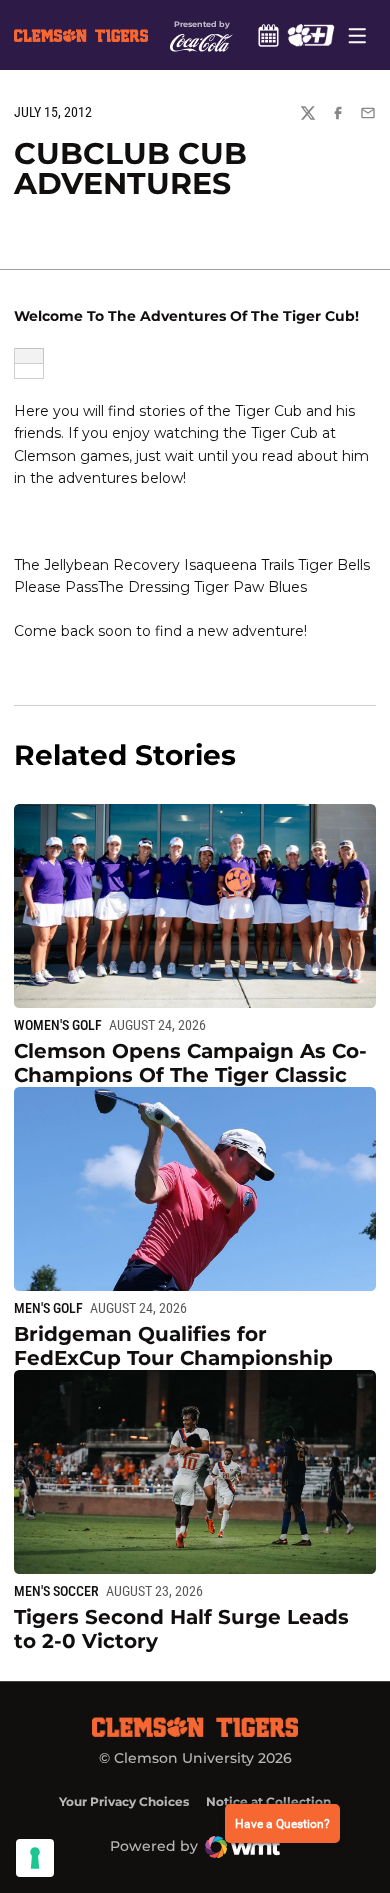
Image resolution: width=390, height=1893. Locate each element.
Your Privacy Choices (124, 1801)
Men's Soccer (56, 1591)
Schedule (268, 35)
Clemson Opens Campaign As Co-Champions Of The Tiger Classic (190, 1063)
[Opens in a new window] (310, 35)
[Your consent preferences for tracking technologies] (35, 1858)
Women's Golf (58, 1025)
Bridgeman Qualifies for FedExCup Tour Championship (173, 1346)
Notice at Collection (268, 1801)
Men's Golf (48, 1308)
